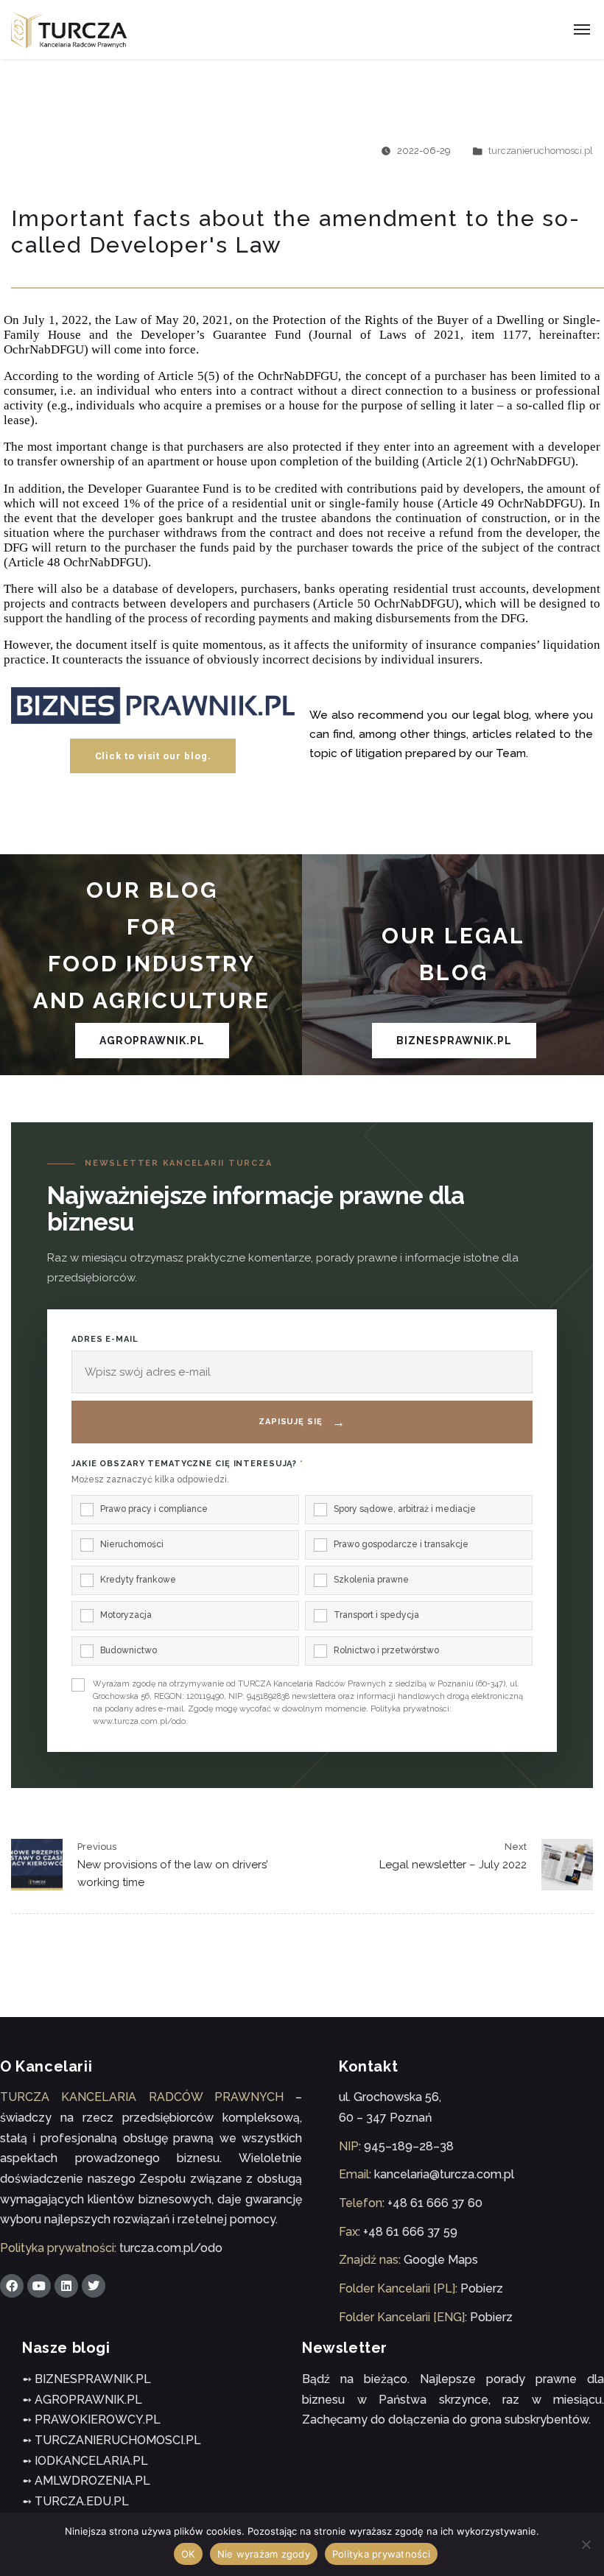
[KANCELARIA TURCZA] (69, 30)
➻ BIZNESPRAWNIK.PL (87, 2379)
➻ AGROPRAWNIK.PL (82, 2400)
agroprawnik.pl (152, 1041)
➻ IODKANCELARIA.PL (85, 2461)
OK (188, 2554)
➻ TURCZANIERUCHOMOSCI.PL (112, 2440)
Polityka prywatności (381, 2554)
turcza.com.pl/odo (171, 2248)
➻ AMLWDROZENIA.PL (86, 2481)
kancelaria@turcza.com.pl (444, 2174)
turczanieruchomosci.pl (541, 151)
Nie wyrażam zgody (264, 2554)
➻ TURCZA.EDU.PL (75, 2501)
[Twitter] (94, 2286)
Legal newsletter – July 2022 (453, 1865)
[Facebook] (12, 2286)
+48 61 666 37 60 (435, 2203)
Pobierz (482, 2288)
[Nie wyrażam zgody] (586, 2544)
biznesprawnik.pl (454, 1041)
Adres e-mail (105, 1339)
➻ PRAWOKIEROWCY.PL (91, 2420)
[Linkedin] (66, 2286)
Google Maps (441, 2260)
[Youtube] (39, 2286)
